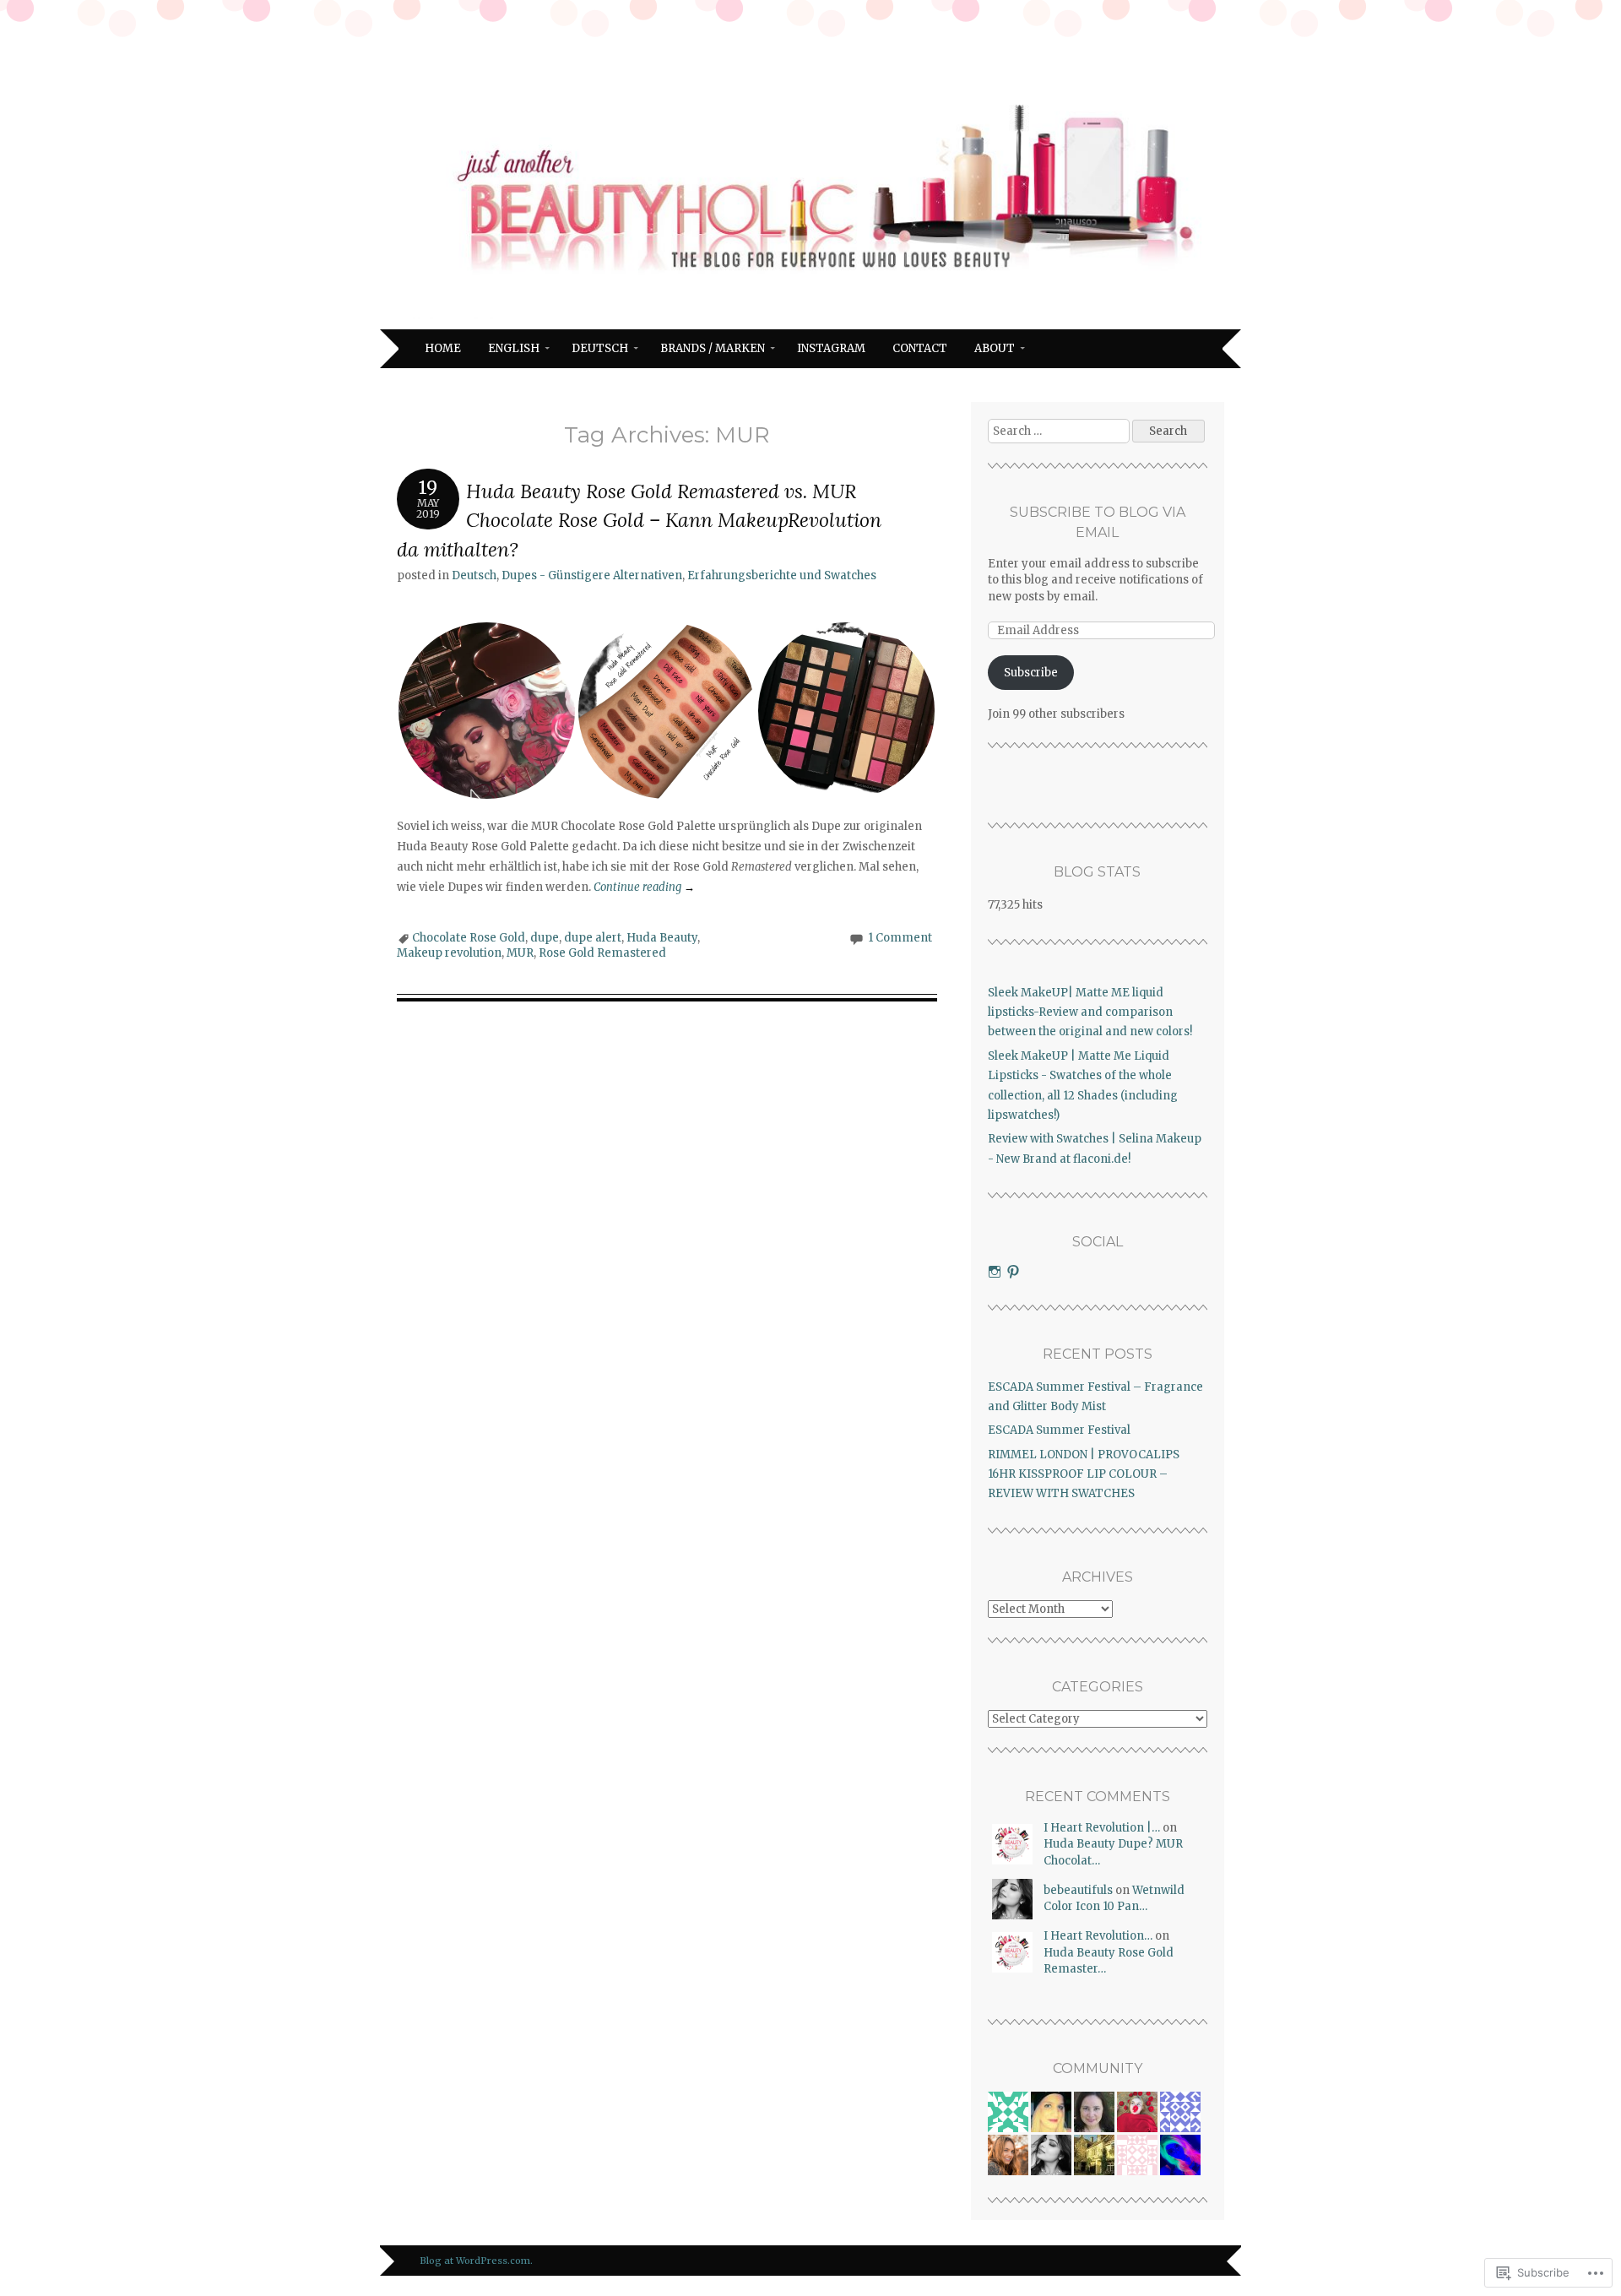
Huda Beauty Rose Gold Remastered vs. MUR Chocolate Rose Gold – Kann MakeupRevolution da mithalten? (639, 520)
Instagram (831, 348)
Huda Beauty (662, 938)
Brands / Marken (713, 348)
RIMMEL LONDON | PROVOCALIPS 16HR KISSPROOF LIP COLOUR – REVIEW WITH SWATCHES (1084, 1474)
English (514, 348)
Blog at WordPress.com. (476, 2261)
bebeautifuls (1078, 1890)
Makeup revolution (449, 953)
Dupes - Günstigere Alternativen (592, 575)
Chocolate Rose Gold (469, 938)
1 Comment (900, 938)
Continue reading (644, 887)
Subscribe (1031, 673)
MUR (520, 953)
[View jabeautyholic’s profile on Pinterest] (1013, 1272)
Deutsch (600, 348)
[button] (487, 711)
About (995, 348)
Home (443, 348)
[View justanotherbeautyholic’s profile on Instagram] (995, 1272)
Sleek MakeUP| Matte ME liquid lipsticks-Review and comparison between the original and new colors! (1090, 1012)
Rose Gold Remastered (602, 953)
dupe (545, 938)
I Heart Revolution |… (1102, 1828)
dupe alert (593, 938)
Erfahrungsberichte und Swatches (782, 575)
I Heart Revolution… (1098, 1936)
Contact (920, 348)
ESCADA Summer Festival (1059, 1430)
